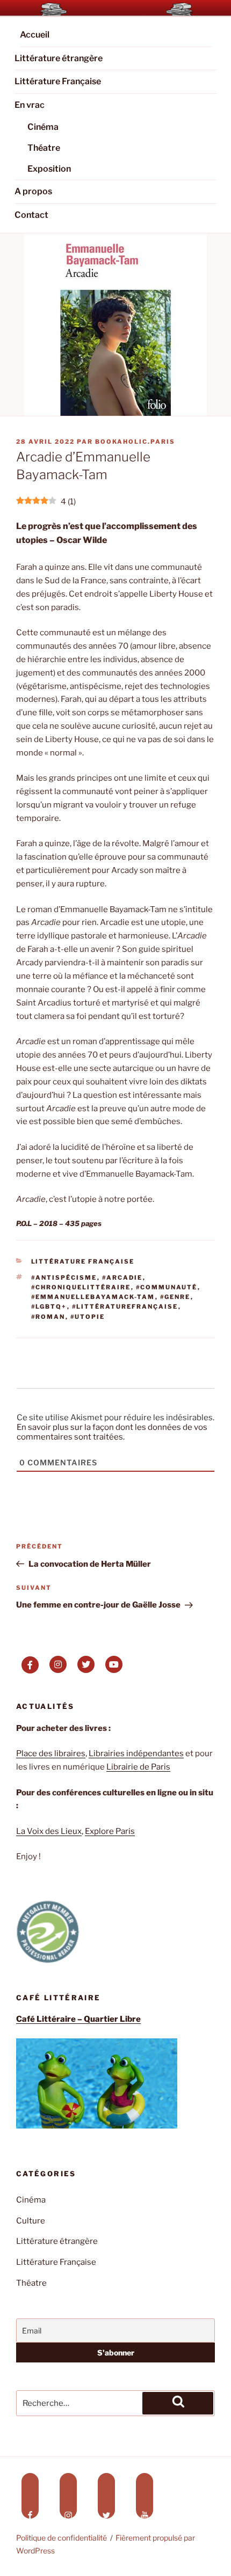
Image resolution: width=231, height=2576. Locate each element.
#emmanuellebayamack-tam (93, 1297)
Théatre (44, 148)
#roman (48, 1317)
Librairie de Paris (138, 1767)
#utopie (88, 1317)
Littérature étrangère (59, 58)
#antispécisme (64, 1278)
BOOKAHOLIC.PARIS (135, 442)
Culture (31, 2221)
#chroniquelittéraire (81, 1287)
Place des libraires (51, 1753)
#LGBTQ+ (49, 1307)
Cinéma (43, 127)
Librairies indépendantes (136, 1753)
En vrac (30, 105)
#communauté (167, 1287)
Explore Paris (110, 1831)
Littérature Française (58, 81)
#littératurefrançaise (125, 1307)
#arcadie (122, 1278)
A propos (33, 191)
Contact (31, 215)
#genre (175, 1297)
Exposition (49, 169)
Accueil (35, 35)
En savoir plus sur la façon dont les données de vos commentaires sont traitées (112, 1432)
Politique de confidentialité (62, 2538)
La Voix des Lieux (49, 1831)
